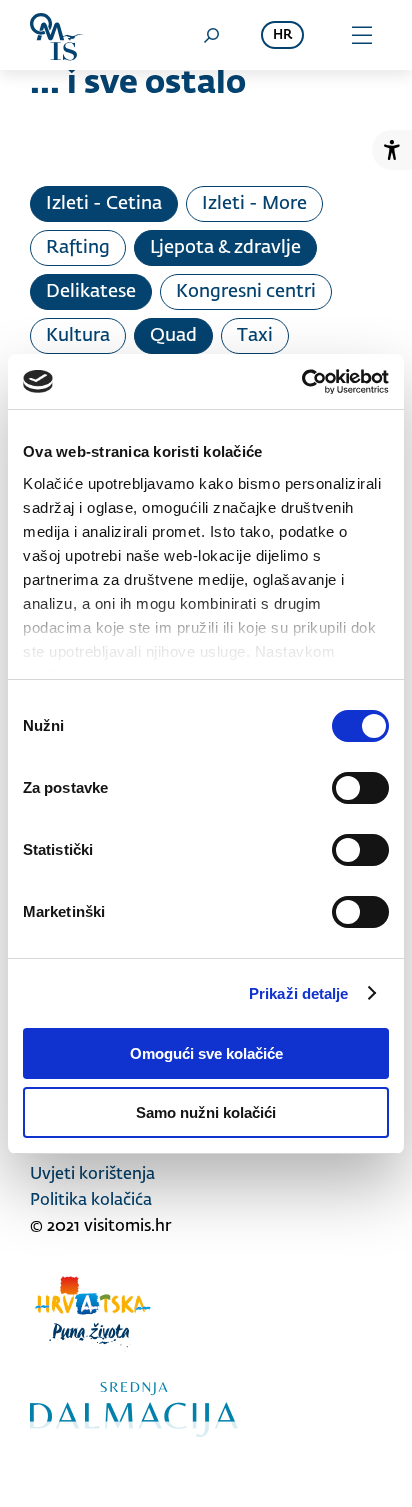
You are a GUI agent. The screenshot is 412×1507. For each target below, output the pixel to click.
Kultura (78, 336)
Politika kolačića (91, 1201)
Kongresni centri (246, 292)
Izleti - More (254, 204)
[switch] (360, 788)
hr (282, 35)
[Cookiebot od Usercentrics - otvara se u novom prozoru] (301, 382)
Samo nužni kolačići (206, 1112)
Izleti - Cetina (104, 204)
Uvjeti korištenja (92, 1175)
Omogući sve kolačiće (206, 1053)
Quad (173, 336)
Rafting (78, 248)
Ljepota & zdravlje (225, 248)
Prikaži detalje (299, 993)
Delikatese (91, 292)
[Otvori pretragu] (211, 35)
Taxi (255, 336)
